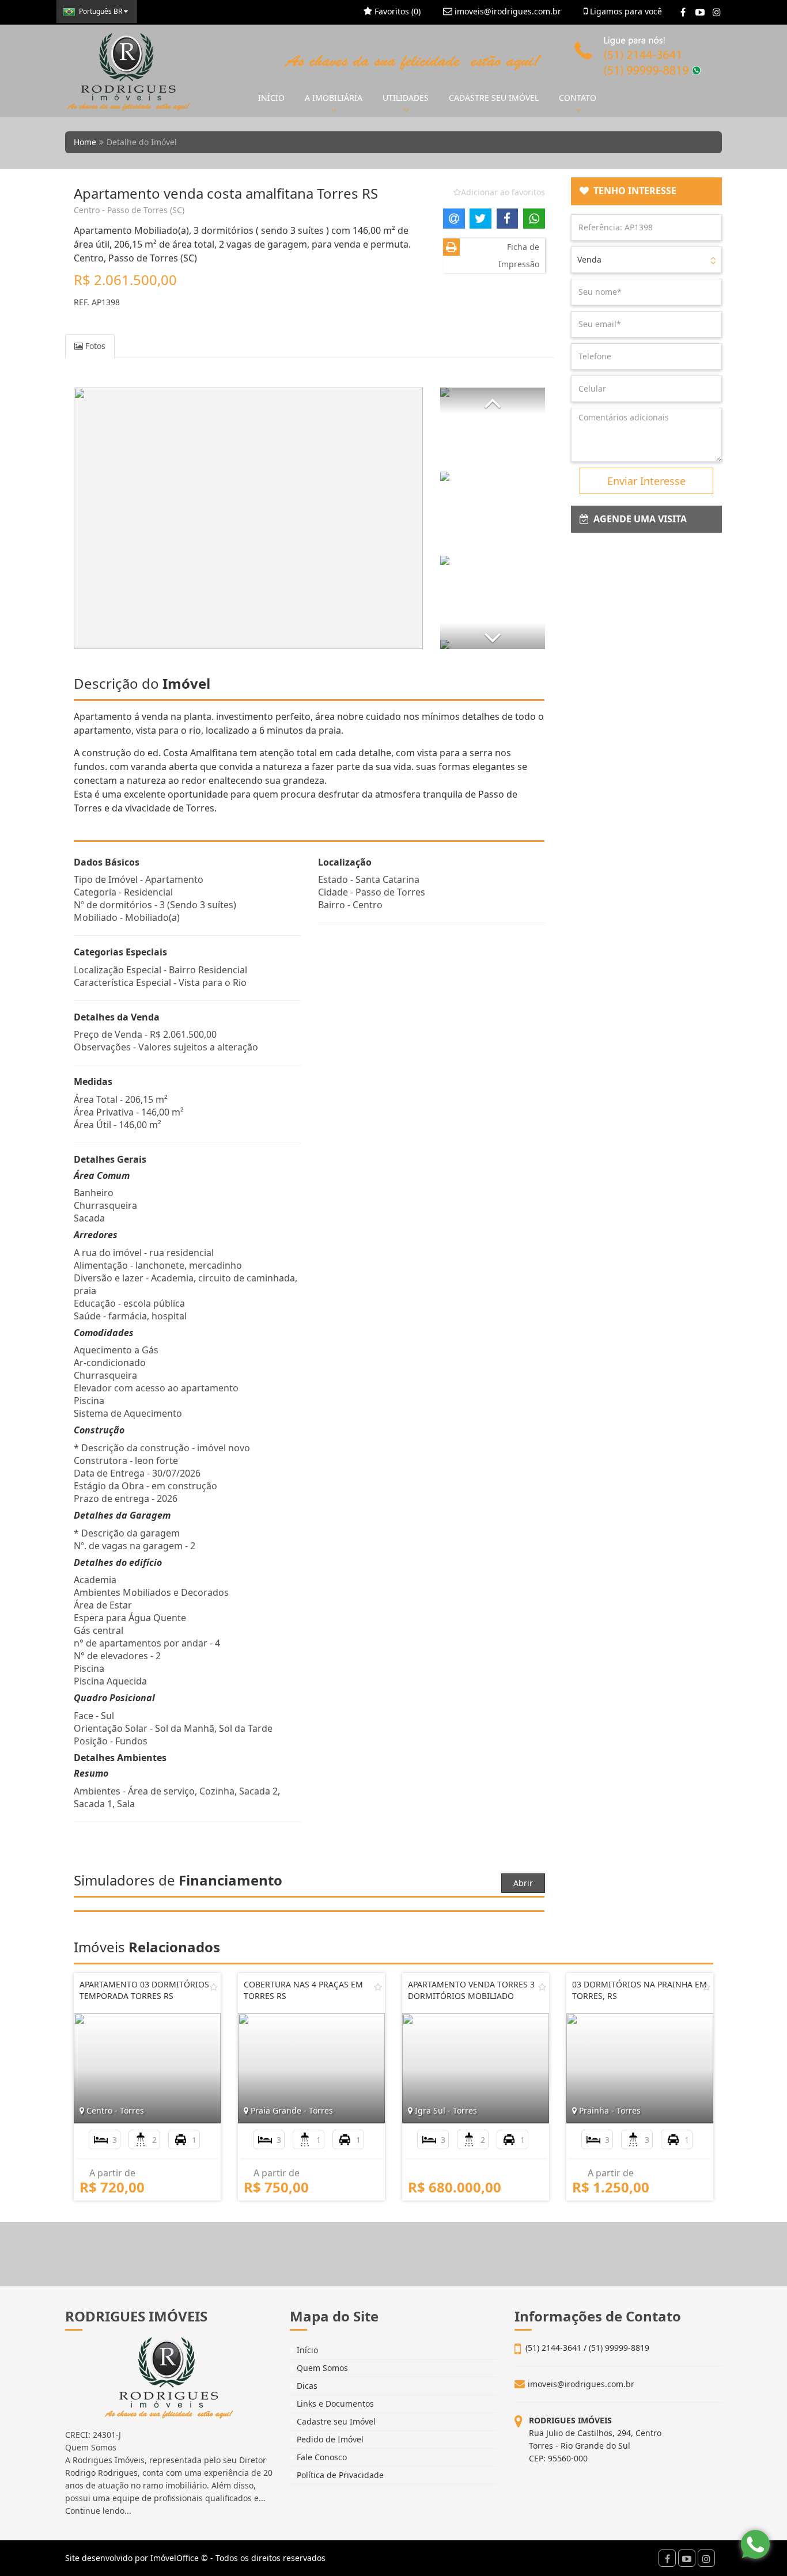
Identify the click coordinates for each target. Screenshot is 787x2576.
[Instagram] (716, 12)
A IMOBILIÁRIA (334, 98)
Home (85, 142)
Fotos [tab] (94, 346)
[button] (493, 401)
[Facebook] (683, 12)
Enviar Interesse (646, 481)
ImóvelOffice (175, 2558)
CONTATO (578, 98)
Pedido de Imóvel (329, 2439)
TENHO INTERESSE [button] (633, 191)
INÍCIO (271, 98)
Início (306, 2350)
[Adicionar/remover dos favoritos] (214, 1987)
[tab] (647, 191)
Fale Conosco (321, 2457)
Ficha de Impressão (519, 255)
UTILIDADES (406, 98)
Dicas (306, 2386)
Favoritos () (396, 11)
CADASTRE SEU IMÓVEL (494, 98)
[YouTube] (700, 12)
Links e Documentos (334, 2404)
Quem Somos (321, 2368)
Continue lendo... (98, 2511)
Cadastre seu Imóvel (335, 2421)
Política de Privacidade (339, 2475)
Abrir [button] (523, 1883)
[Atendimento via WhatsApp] (755, 2544)
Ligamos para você (625, 11)
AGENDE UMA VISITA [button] (638, 519)
